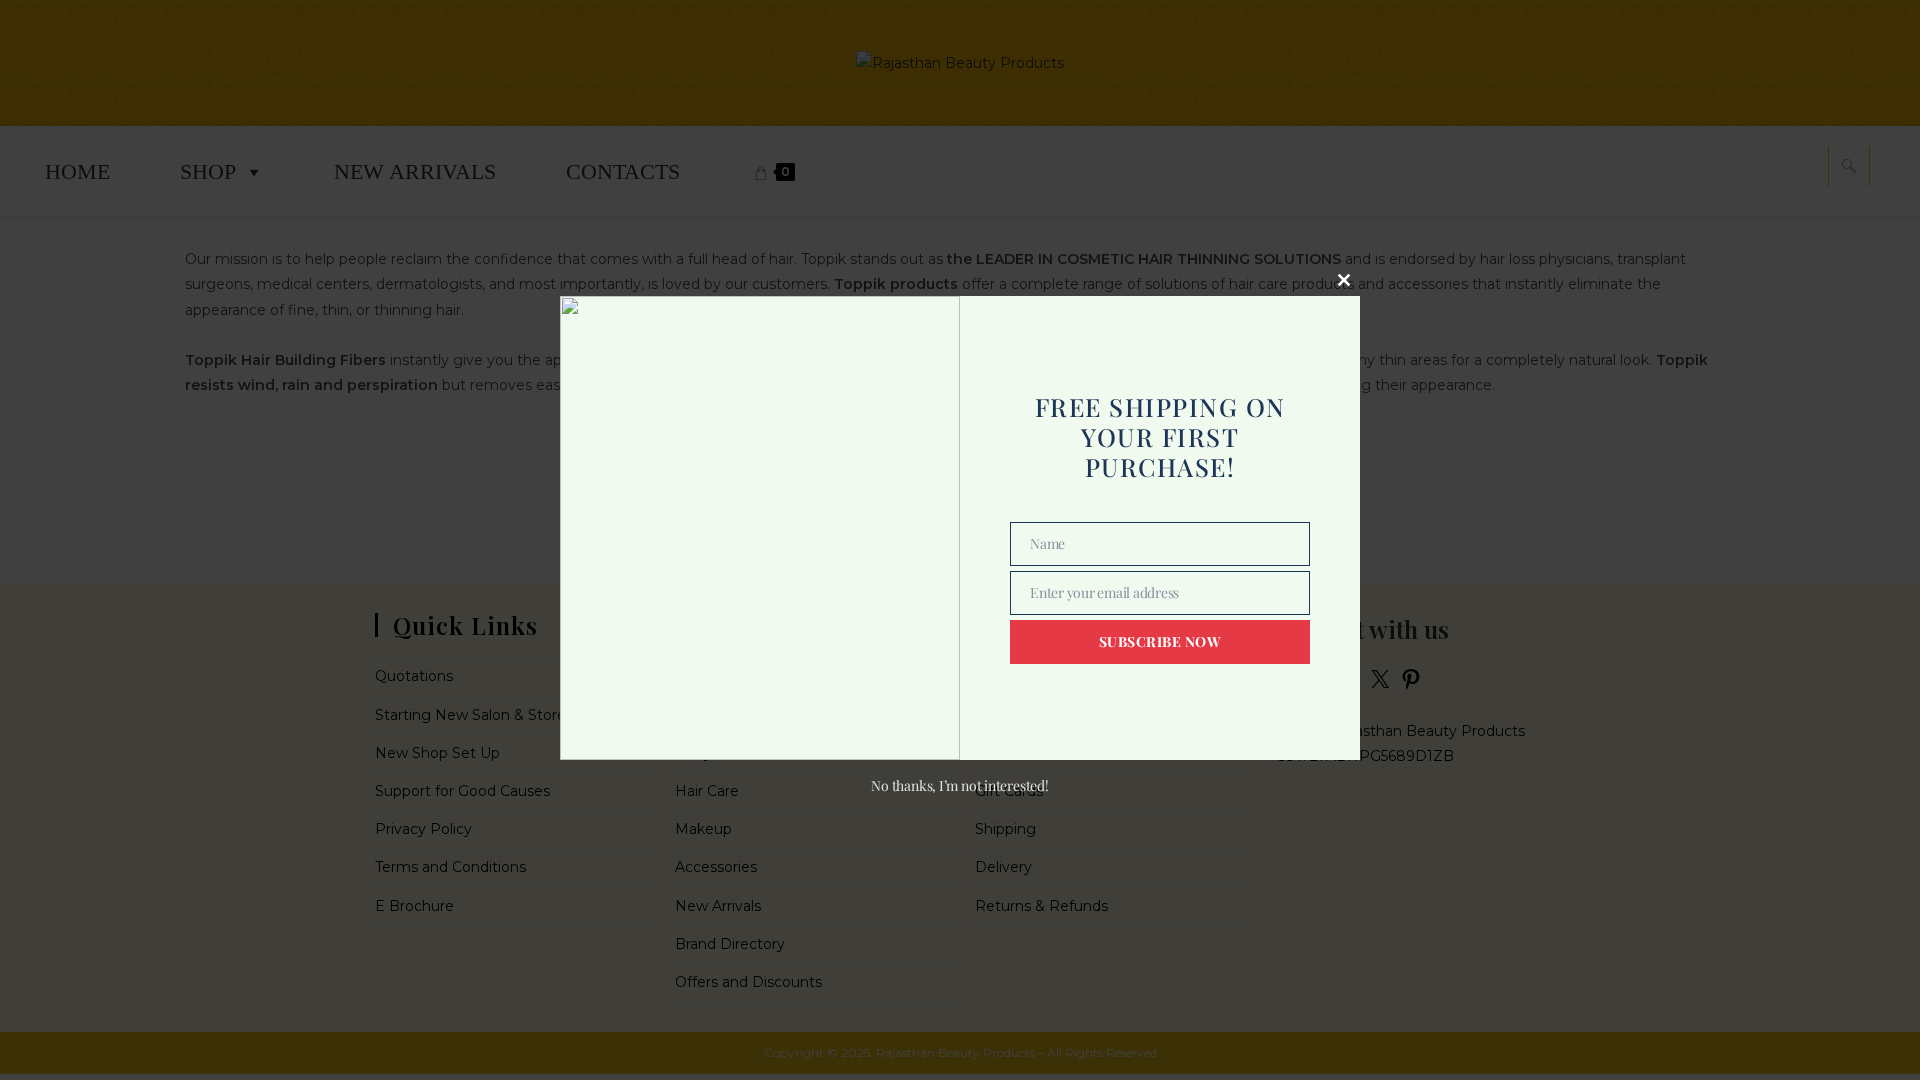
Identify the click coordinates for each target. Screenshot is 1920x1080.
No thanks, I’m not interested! (959, 785)
